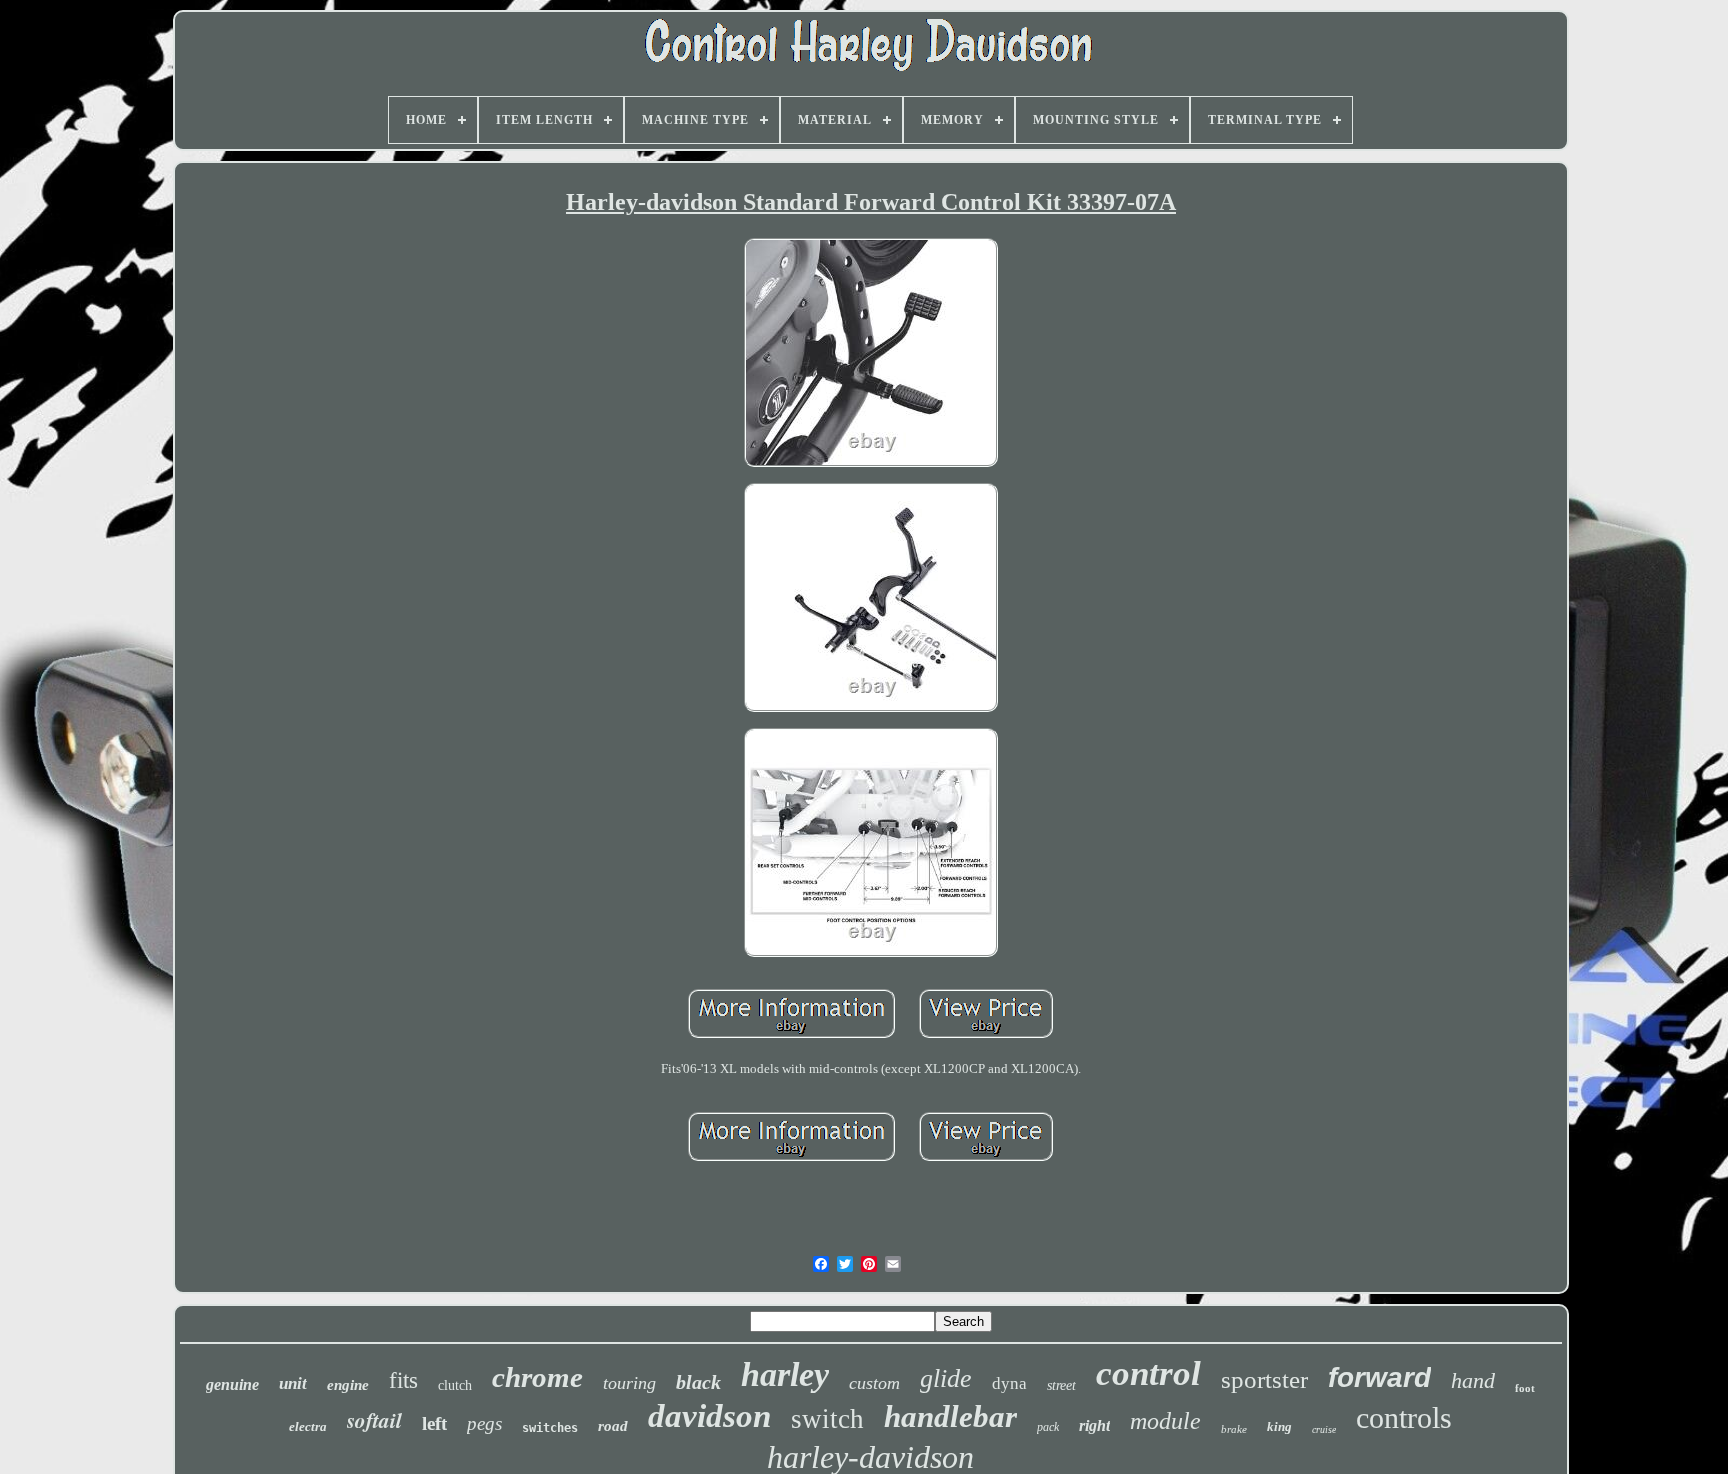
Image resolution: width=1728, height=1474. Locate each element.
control (1148, 1373)
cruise (1324, 1429)
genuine (232, 1384)
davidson (709, 1416)
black (698, 1382)
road (613, 1426)
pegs (484, 1423)
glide (946, 1378)
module (1165, 1421)
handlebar (950, 1416)
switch (827, 1419)
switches (550, 1428)
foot (1525, 1388)
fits (403, 1380)
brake (1234, 1429)
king (1279, 1426)
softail (374, 1420)
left (434, 1423)
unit (293, 1383)
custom (874, 1383)
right (1094, 1425)
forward (1379, 1377)
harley (785, 1374)
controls (1404, 1417)
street (1061, 1385)
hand (1473, 1380)
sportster (1264, 1379)
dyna (1009, 1383)
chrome (537, 1377)
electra (308, 1426)
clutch (455, 1385)
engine (348, 1385)
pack (1048, 1427)
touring (629, 1383)
